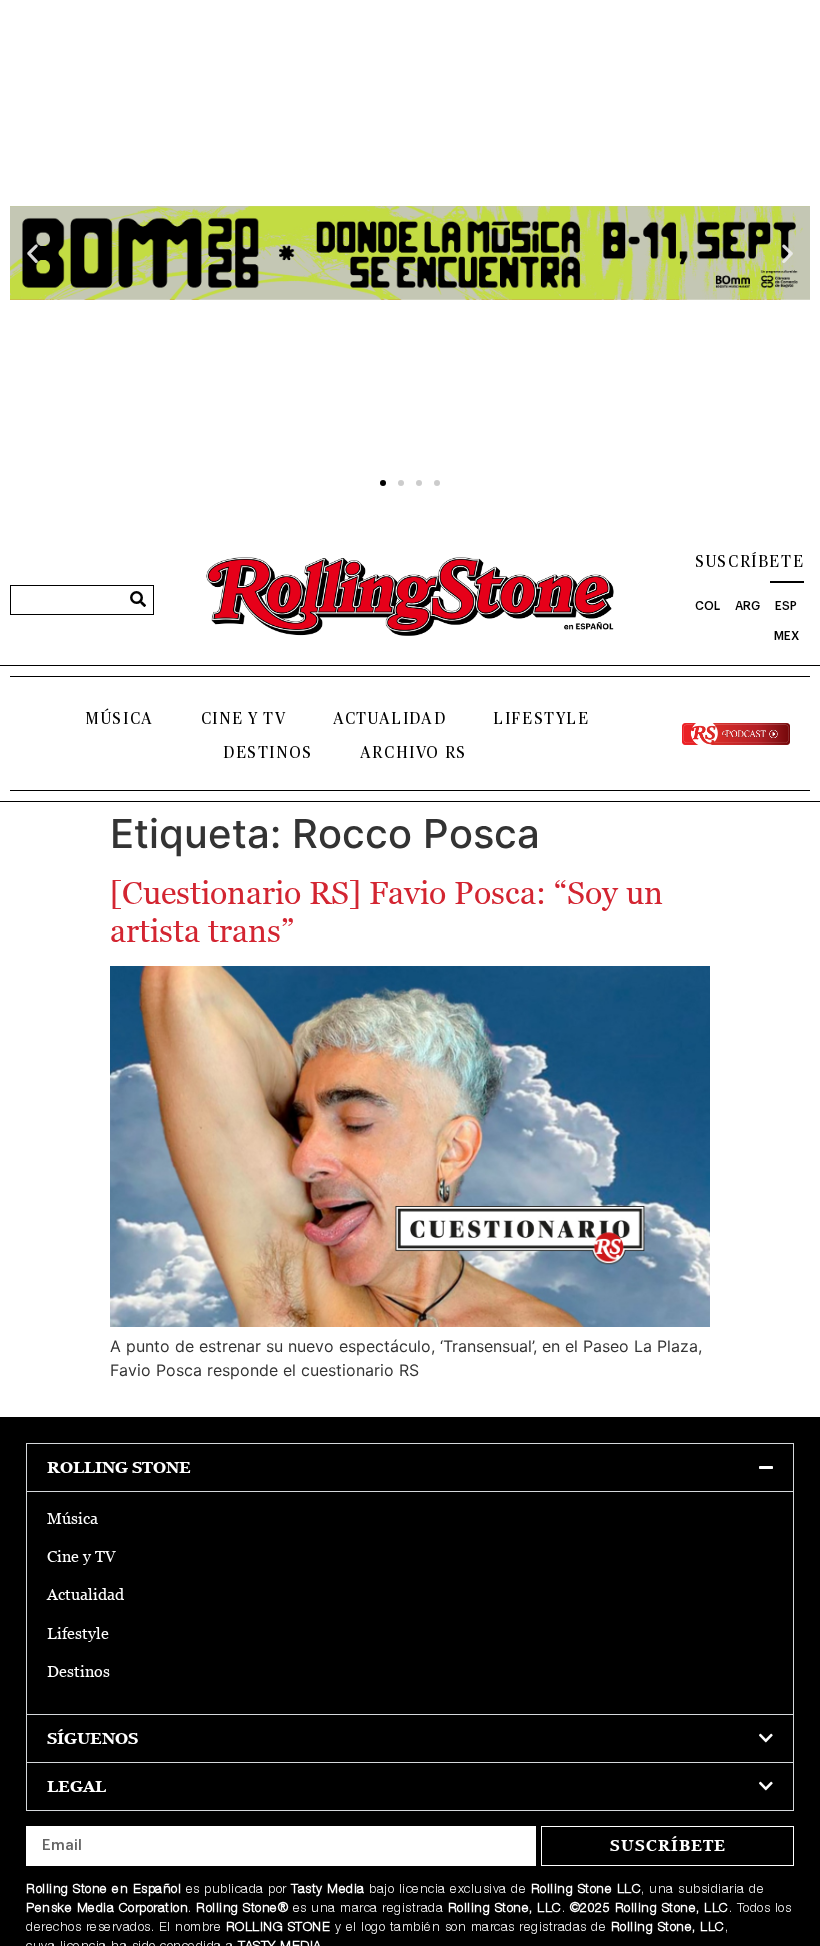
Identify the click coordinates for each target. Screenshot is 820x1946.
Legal (76, 1786)
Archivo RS (413, 753)
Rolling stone (119, 1467)
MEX (786, 636)
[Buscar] (138, 600)
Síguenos (92, 1738)
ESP (786, 606)
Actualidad (389, 719)
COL (707, 606)
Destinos (268, 753)
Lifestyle (541, 719)
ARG (747, 606)
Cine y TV (243, 719)
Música (119, 719)
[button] (32, 253)
